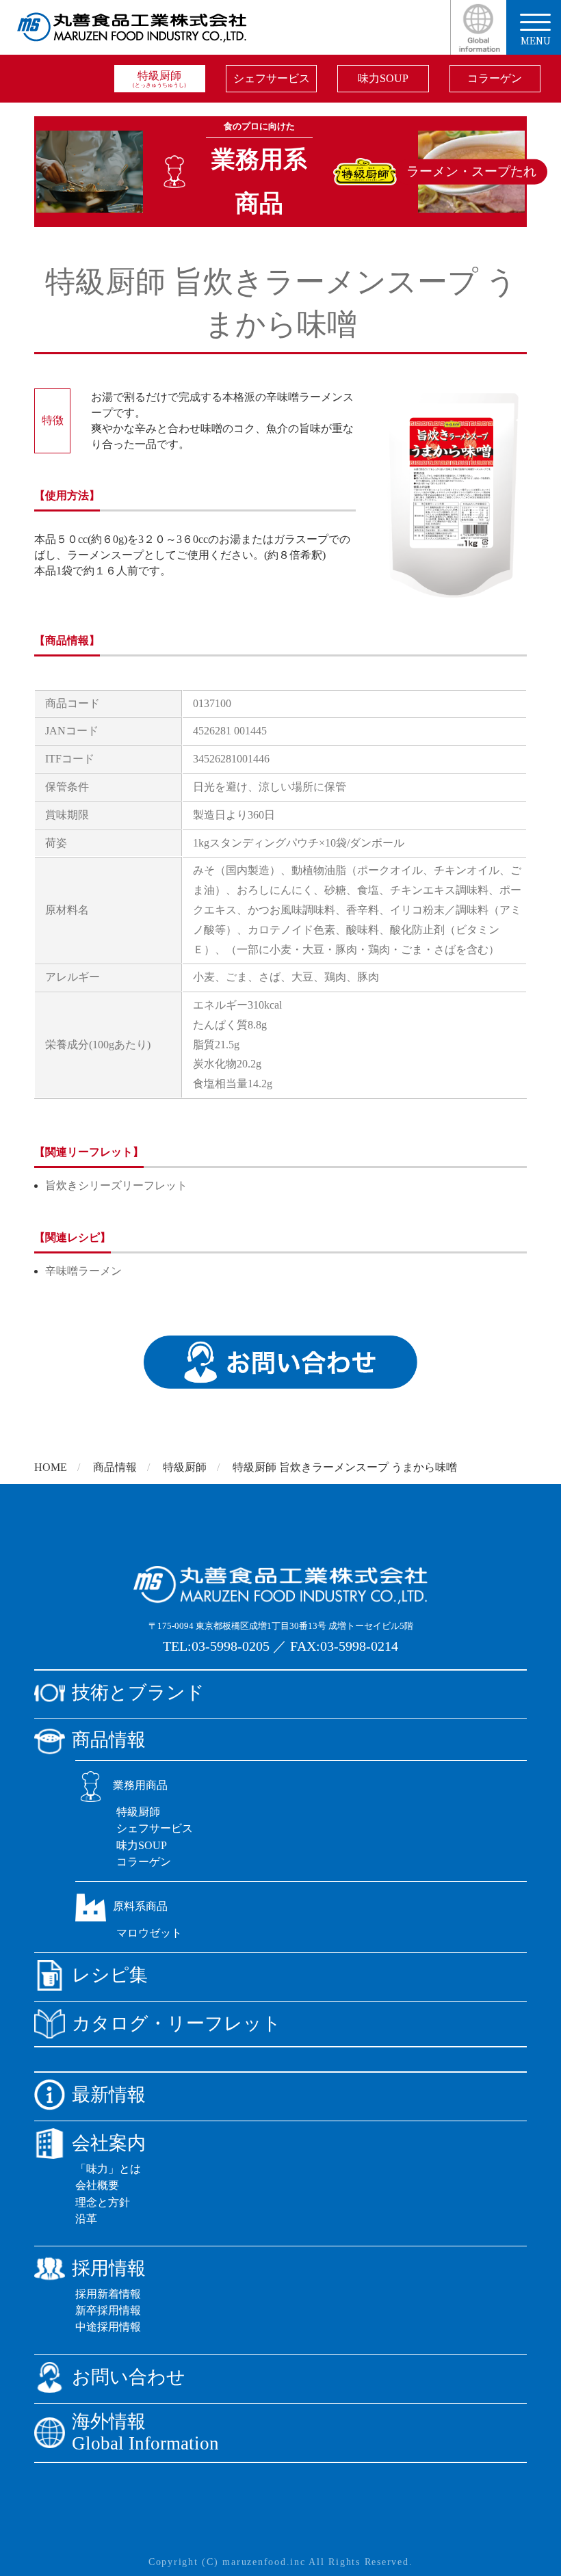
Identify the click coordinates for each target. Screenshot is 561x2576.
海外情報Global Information (145, 2433)
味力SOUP (383, 78)
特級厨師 (159, 79)
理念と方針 (103, 2202)
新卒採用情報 (108, 2310)
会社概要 (97, 2185)
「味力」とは (108, 2169)
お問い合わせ (129, 2377)
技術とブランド (138, 1692)
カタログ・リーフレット (177, 2023)
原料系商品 (140, 1906)
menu (536, 40)
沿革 (86, 2219)
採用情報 (109, 2268)
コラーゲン (495, 78)
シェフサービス (272, 78)
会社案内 (109, 2143)
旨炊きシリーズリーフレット (116, 1185)
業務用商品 (140, 1785)
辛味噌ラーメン (83, 1271)
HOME (51, 1467)
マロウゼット (149, 1933)
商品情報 (115, 1467)
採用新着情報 (108, 2294)
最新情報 (109, 2095)
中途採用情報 (108, 2327)
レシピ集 (110, 1975)
